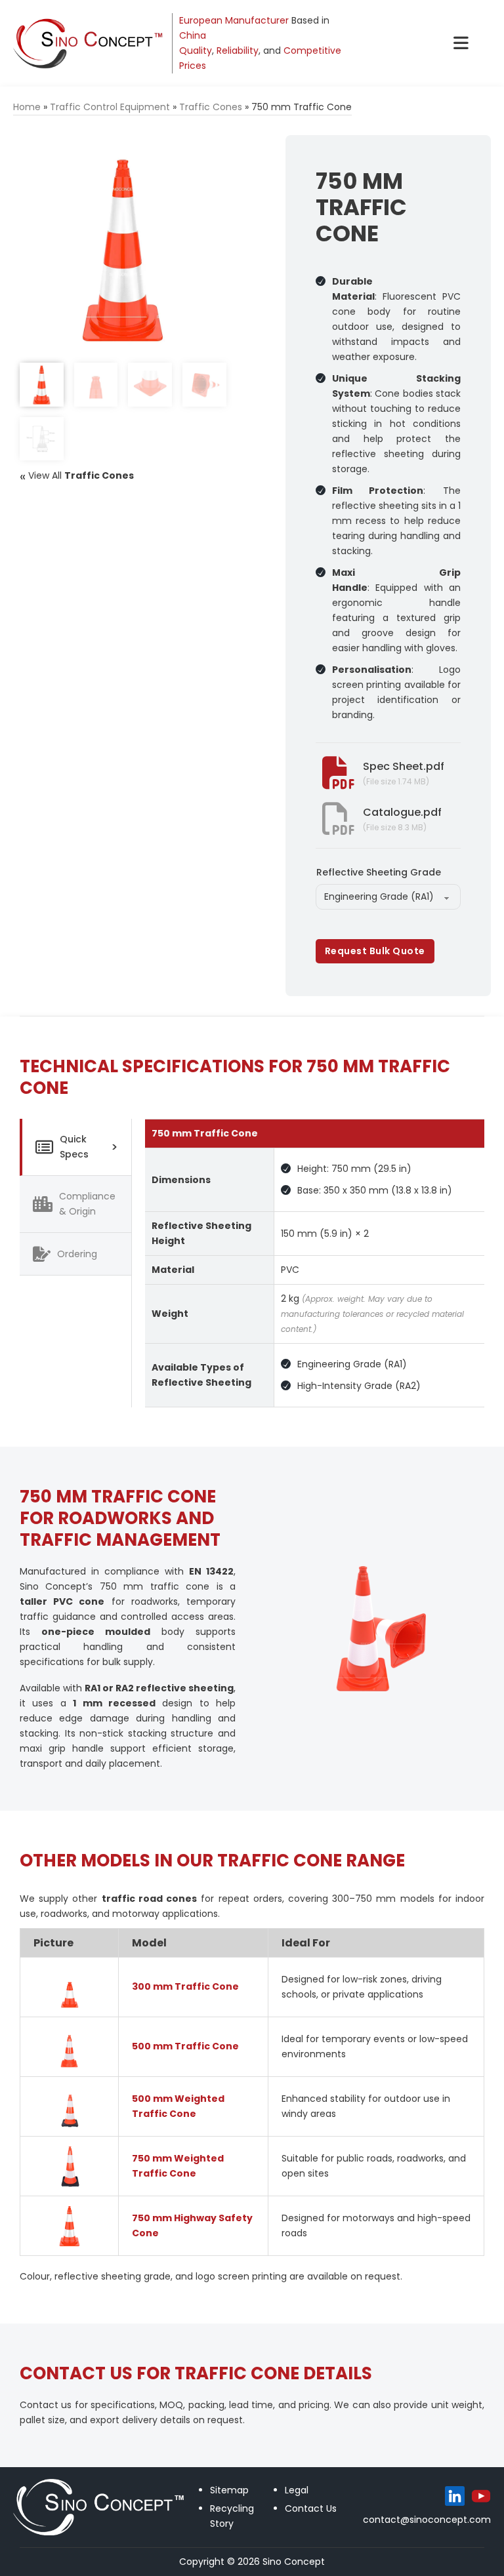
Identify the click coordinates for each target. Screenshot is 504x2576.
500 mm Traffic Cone (185, 2046)
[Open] (461, 43)
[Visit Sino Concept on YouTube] (481, 2496)
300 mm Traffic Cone (185, 1986)
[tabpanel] (315, 1263)
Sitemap (229, 2490)
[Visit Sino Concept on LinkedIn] (455, 2496)
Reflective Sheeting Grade (379, 872)
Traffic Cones (211, 107)
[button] (209, 153)
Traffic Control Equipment (110, 107)
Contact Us (311, 2508)
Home (27, 107)
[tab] (75, 1147)
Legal (297, 2490)
